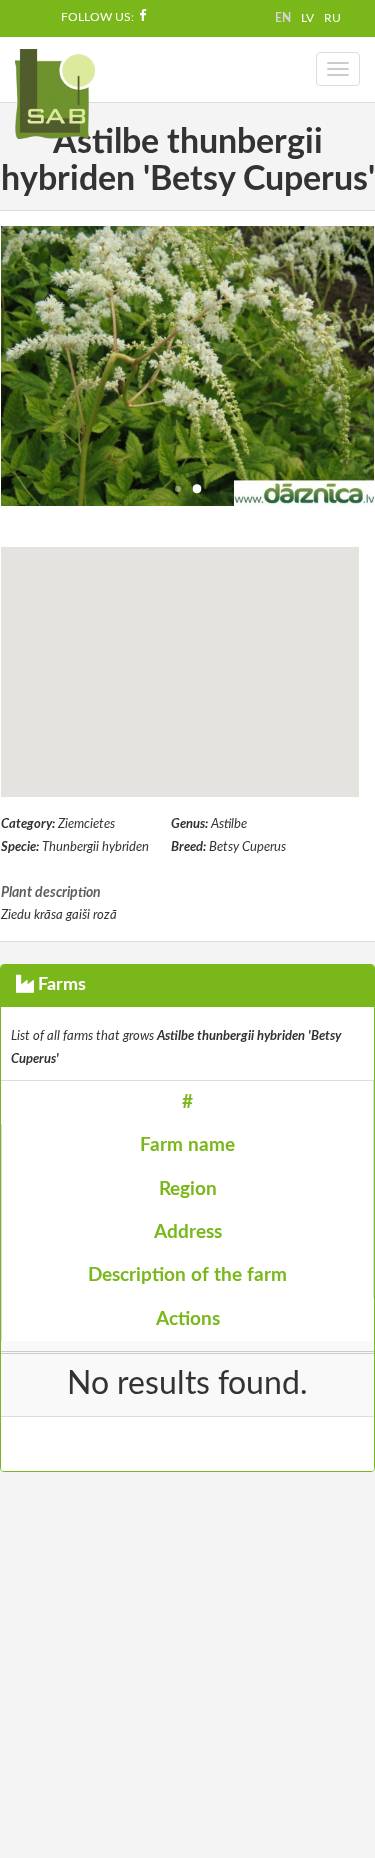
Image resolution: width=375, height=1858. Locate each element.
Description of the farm (187, 1275)
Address (188, 1232)
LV (307, 18)
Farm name (187, 1145)
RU (332, 18)
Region (188, 1189)
